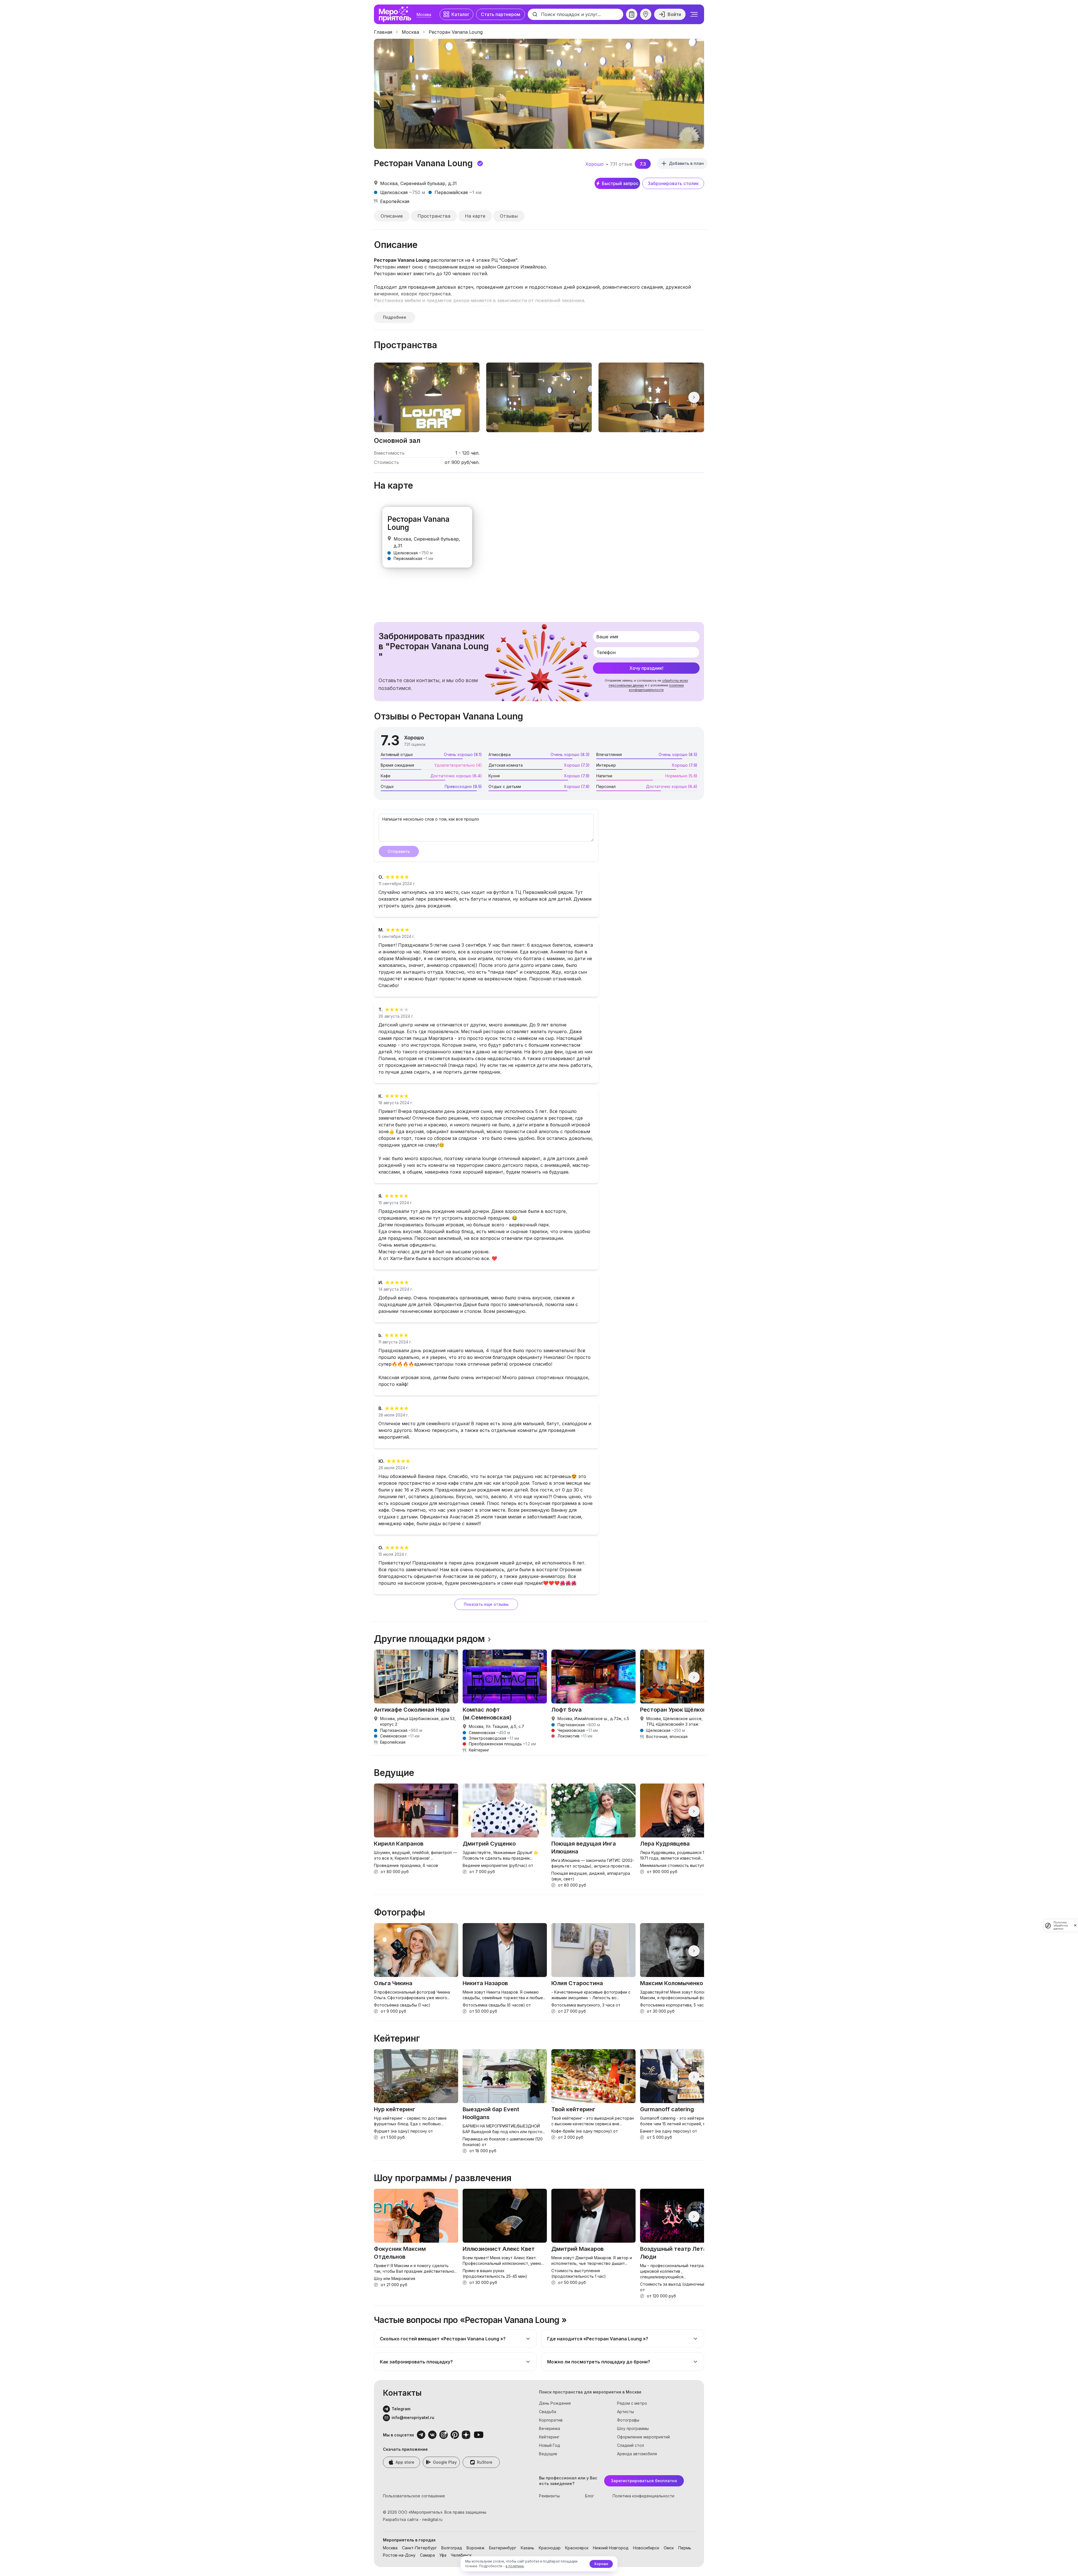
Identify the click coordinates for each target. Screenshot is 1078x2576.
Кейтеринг (549, 2437)
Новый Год (550, 2445)
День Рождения (555, 2403)
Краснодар (550, 2548)
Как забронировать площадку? (416, 2362)
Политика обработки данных (1061, 1925)
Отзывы (509, 216)
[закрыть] (1075, 1925)
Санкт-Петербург (419, 2548)
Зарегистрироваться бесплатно (644, 2481)
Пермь (685, 2548)
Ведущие (548, 2454)
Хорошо (601, 2564)
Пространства (434, 216)
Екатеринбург (503, 2548)
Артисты (625, 2412)
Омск (669, 2548)
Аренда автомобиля (637, 2454)
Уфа (443, 2555)
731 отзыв (621, 164)
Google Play (445, 2462)
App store (405, 2462)
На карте (475, 216)
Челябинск (461, 2555)
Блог (590, 2496)
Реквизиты (549, 2496)
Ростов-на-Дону (399, 2555)
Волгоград (452, 2548)
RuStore (485, 2462)
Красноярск (577, 2548)
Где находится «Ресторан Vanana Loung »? (598, 2339)
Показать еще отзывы (486, 1604)
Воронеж (476, 2548)
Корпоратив (551, 2420)
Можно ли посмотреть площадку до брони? (599, 2362)
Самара (427, 2555)
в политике (515, 2566)
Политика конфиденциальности (643, 2496)
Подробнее (395, 317)
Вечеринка (550, 2428)
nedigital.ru (432, 2519)
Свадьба (548, 2412)
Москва (424, 14)
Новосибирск (646, 2548)
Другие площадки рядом (429, 1639)
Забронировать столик (673, 183)
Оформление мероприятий (643, 2437)
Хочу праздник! (646, 668)
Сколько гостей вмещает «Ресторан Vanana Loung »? (443, 2339)
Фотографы (628, 2420)
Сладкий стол (631, 2445)
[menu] (694, 14)
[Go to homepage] (396, 14)
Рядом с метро (632, 2403)
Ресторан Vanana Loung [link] (456, 32)
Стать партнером (501, 14)
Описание (392, 216)
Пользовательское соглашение (414, 2496)
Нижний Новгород (611, 2548)
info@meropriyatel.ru (413, 2417)
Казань (527, 2548)
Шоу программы (633, 2428)
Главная (383, 32)
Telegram (401, 2409)
